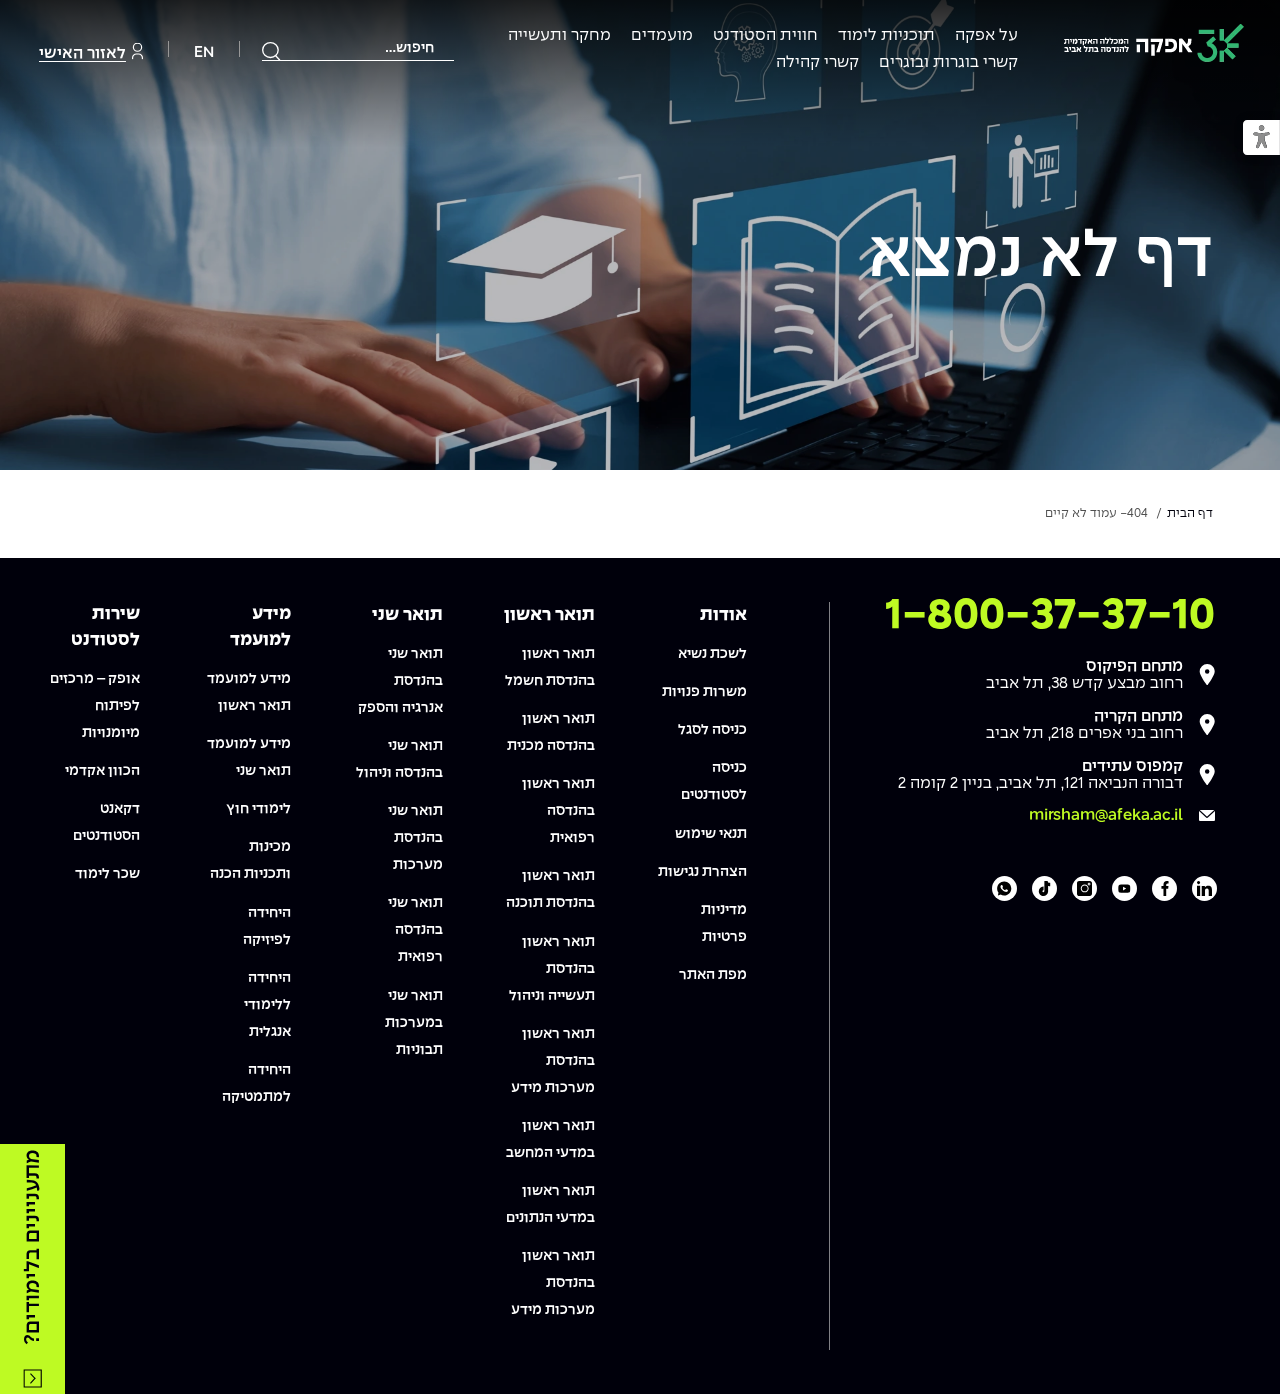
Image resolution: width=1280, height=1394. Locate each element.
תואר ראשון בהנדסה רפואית (558, 811)
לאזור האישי (82, 53)
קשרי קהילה (817, 62)
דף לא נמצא (1040, 258)
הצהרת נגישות (702, 872)
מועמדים (662, 35)
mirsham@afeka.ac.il (1106, 815)
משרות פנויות (704, 692)
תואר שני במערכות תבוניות (414, 1023)
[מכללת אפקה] (1154, 46)
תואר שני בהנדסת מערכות (415, 838)
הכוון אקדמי (102, 771)
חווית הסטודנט (765, 35)
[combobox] (358, 48)
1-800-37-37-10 (1050, 616)
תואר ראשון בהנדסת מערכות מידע (553, 1061)
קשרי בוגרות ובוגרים (948, 62)
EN (204, 52)
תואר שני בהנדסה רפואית (415, 930)
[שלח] (272, 51)
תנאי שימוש (711, 834)
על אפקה (986, 35)
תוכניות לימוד (886, 35)
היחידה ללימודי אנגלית (267, 1005)
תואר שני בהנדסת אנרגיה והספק (400, 681)
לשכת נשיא (712, 654)
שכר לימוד (107, 874)
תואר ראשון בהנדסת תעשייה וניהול (552, 969)
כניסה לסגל (712, 730)
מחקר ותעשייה (559, 35)
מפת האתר (713, 975)
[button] (1261, 138)
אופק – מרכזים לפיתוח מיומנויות (95, 706)
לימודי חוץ (258, 809)
